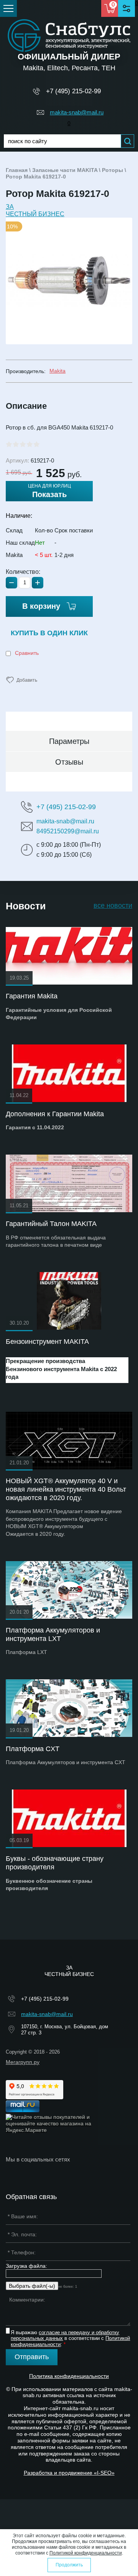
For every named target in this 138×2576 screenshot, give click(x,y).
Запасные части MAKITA (65, 170)
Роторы (113, 170)
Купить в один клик (49, 633)
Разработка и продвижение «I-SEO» (69, 2473)
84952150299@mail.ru (68, 831)
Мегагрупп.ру (23, 2062)
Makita (58, 371)
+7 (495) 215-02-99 (73, 91)
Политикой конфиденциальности (86, 2553)
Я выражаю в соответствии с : (70, 2338)
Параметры (69, 741)
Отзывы (69, 762)
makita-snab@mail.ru (77, 112)
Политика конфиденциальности (69, 2376)
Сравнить (26, 653)
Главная (17, 170)
